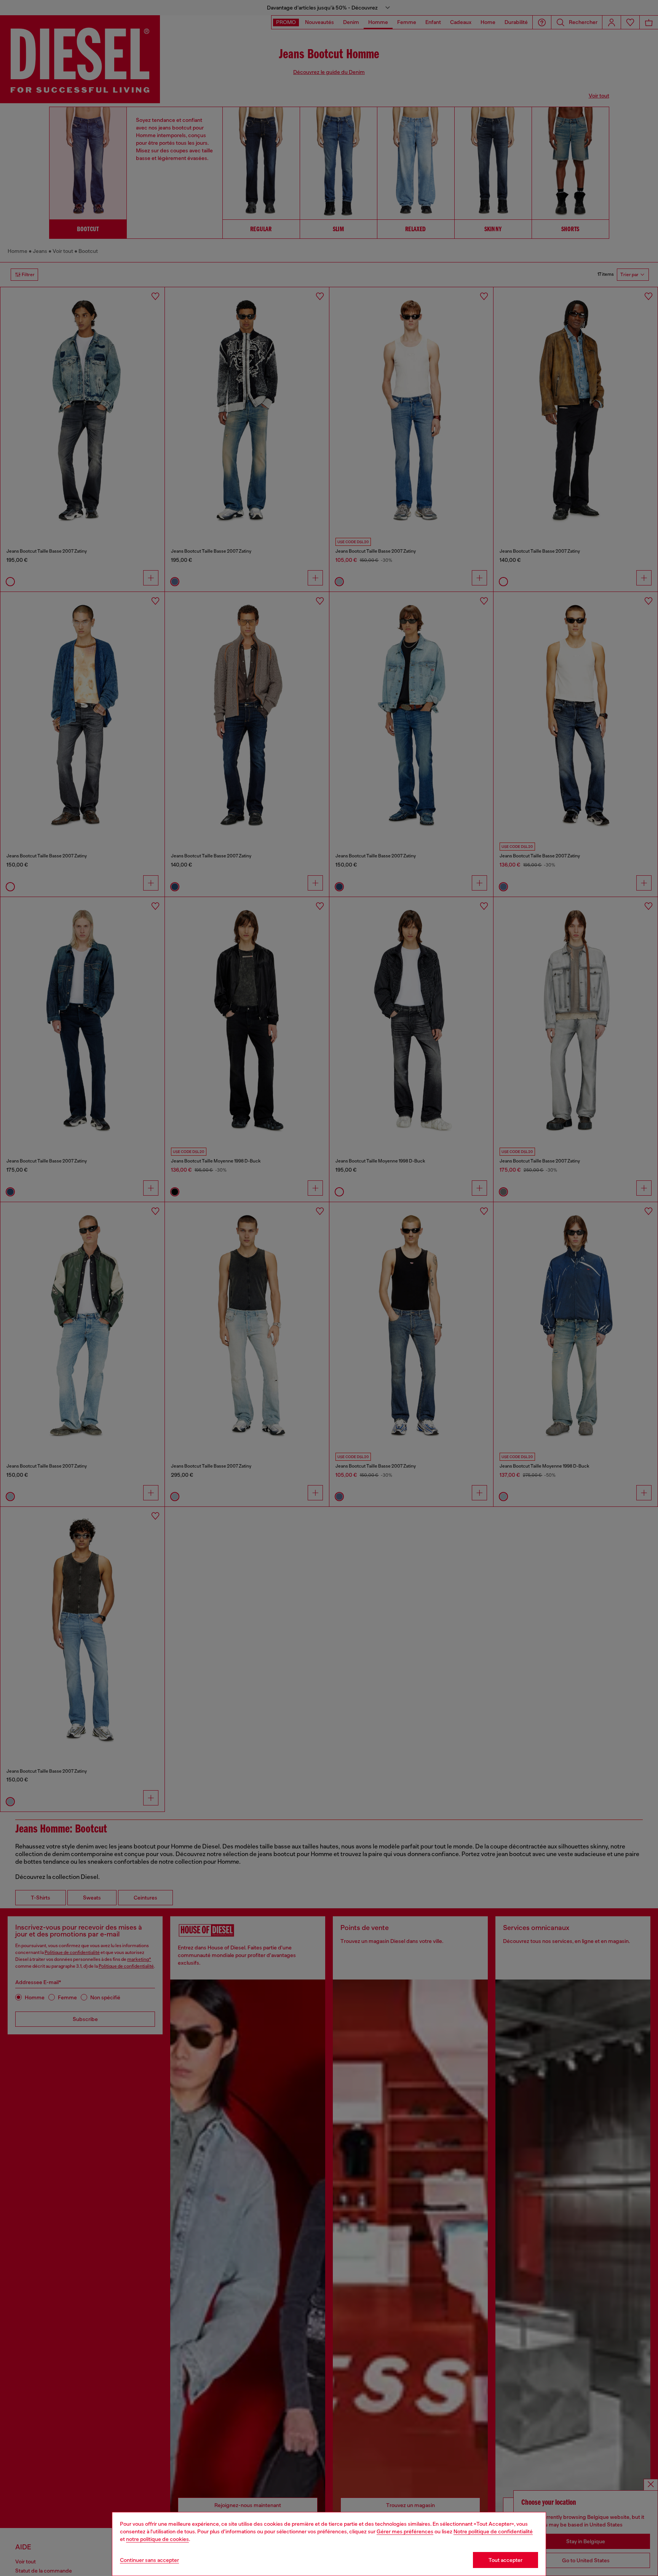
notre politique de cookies (157, 2539)
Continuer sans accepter (149, 2560)
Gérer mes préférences (405, 2531)
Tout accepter (505, 2560)
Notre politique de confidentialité (493, 2531)
